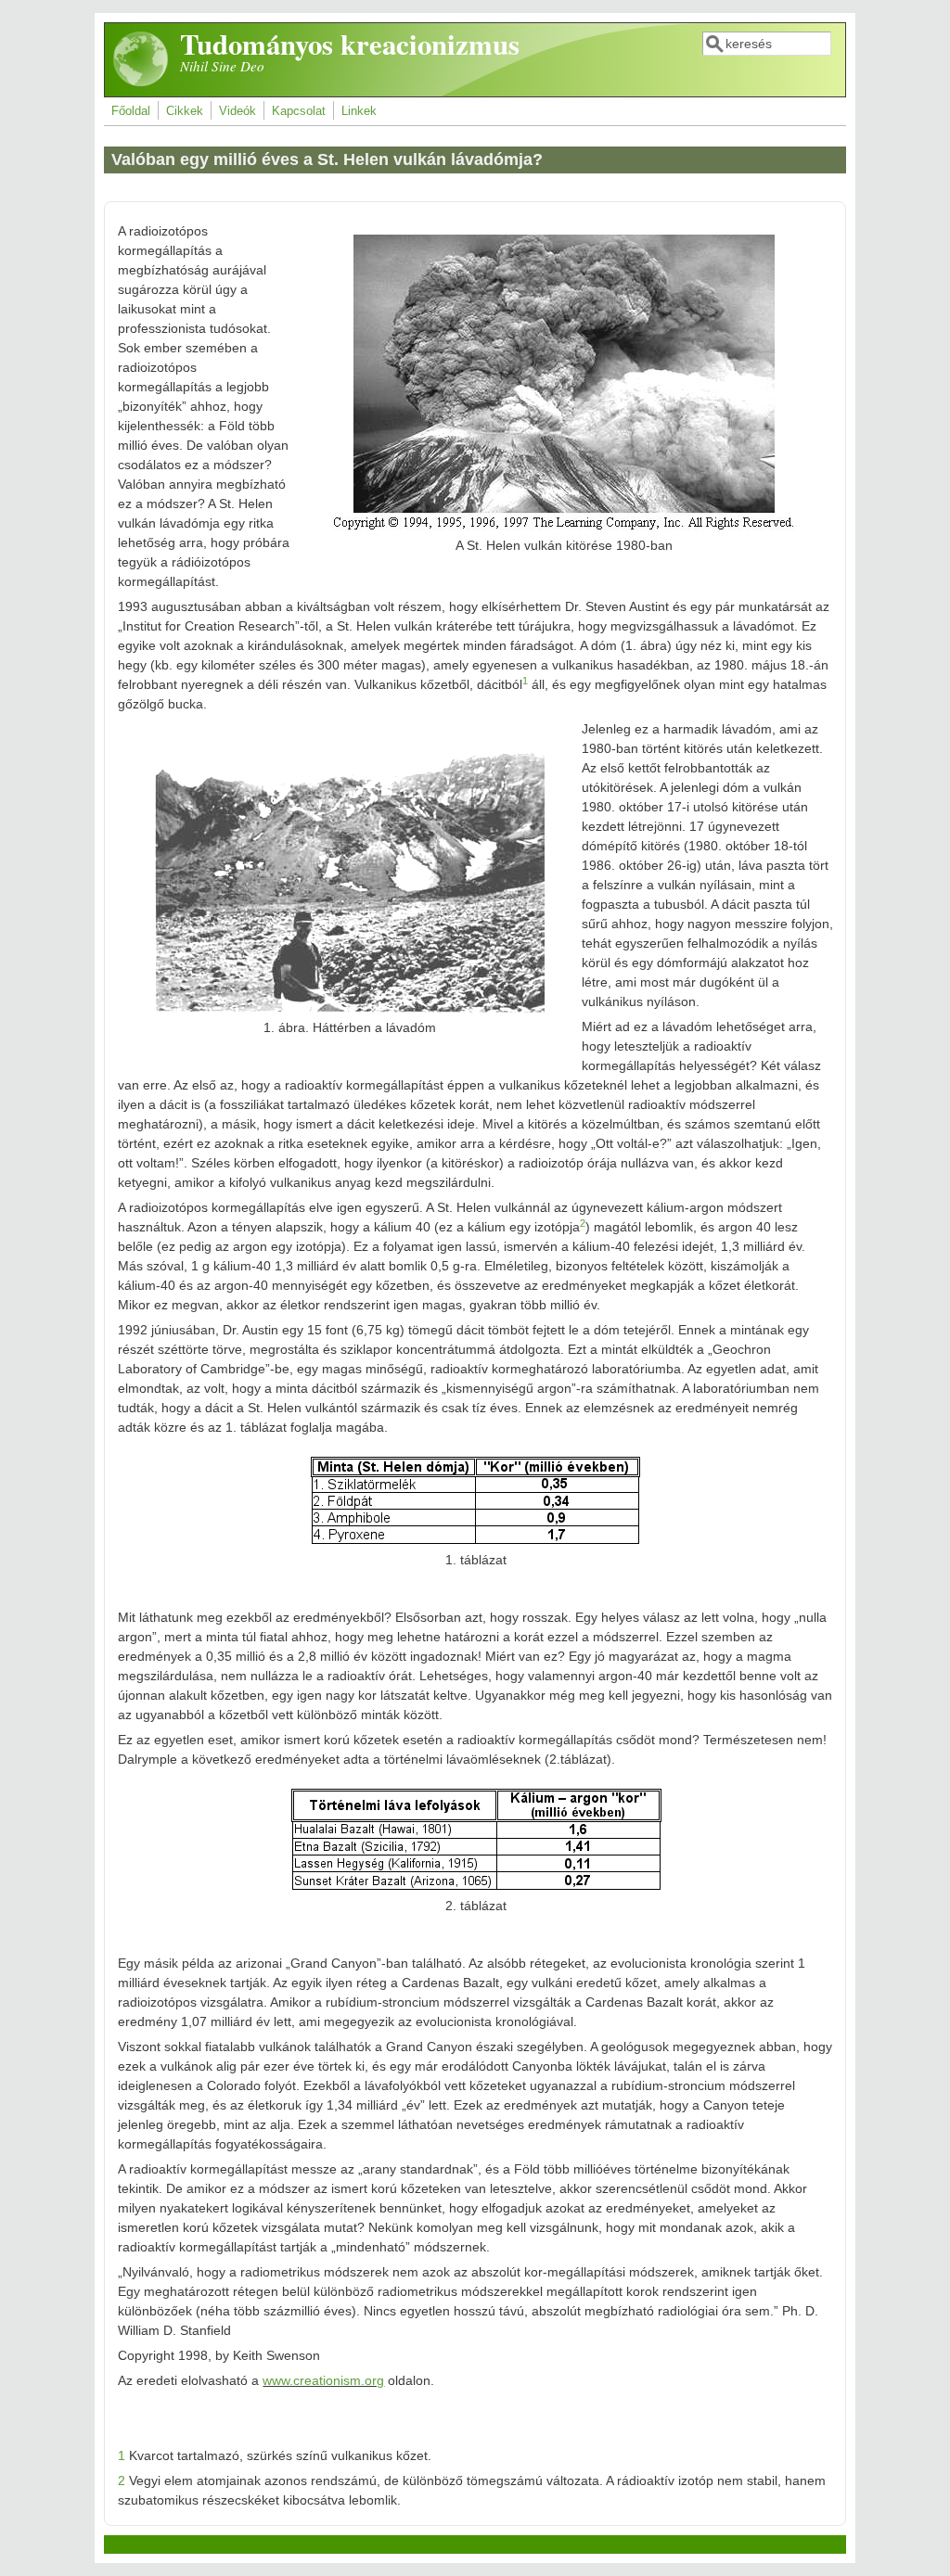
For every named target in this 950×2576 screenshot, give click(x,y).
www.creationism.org (323, 2380)
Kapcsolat (299, 111)
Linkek (359, 111)
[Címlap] (141, 83)
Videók (237, 111)
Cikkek (185, 111)
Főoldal (131, 111)
